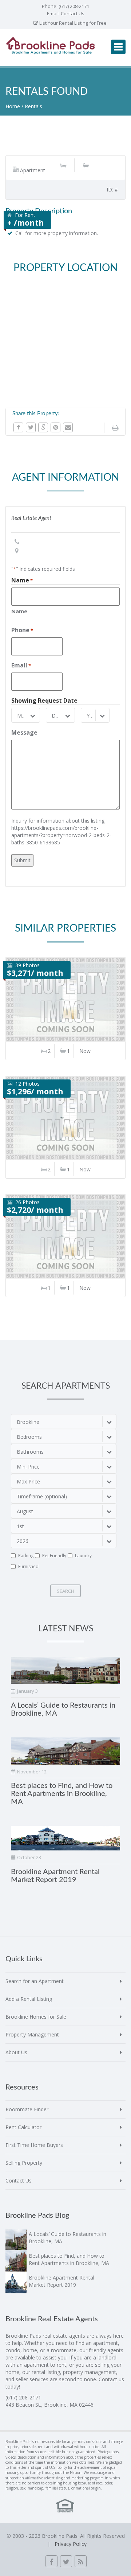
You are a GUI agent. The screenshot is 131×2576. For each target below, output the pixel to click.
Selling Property (24, 2163)
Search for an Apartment (35, 1981)
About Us (16, 2052)
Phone (22, 630)
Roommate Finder (27, 2109)
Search (65, 1591)
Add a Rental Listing (29, 1999)
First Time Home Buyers (34, 2145)
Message (24, 732)
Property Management (32, 2034)
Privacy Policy (71, 2544)
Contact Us (73, 13)
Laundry (83, 1556)
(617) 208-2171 (74, 6)
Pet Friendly (54, 1556)
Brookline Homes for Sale (36, 2017)
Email (21, 665)
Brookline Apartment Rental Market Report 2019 (61, 2281)
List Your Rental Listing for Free (72, 23)
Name (19, 611)
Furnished (28, 1566)
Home (13, 106)
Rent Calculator (23, 2127)
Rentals (33, 106)
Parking (26, 1556)
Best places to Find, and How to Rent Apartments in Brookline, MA (62, 1794)
